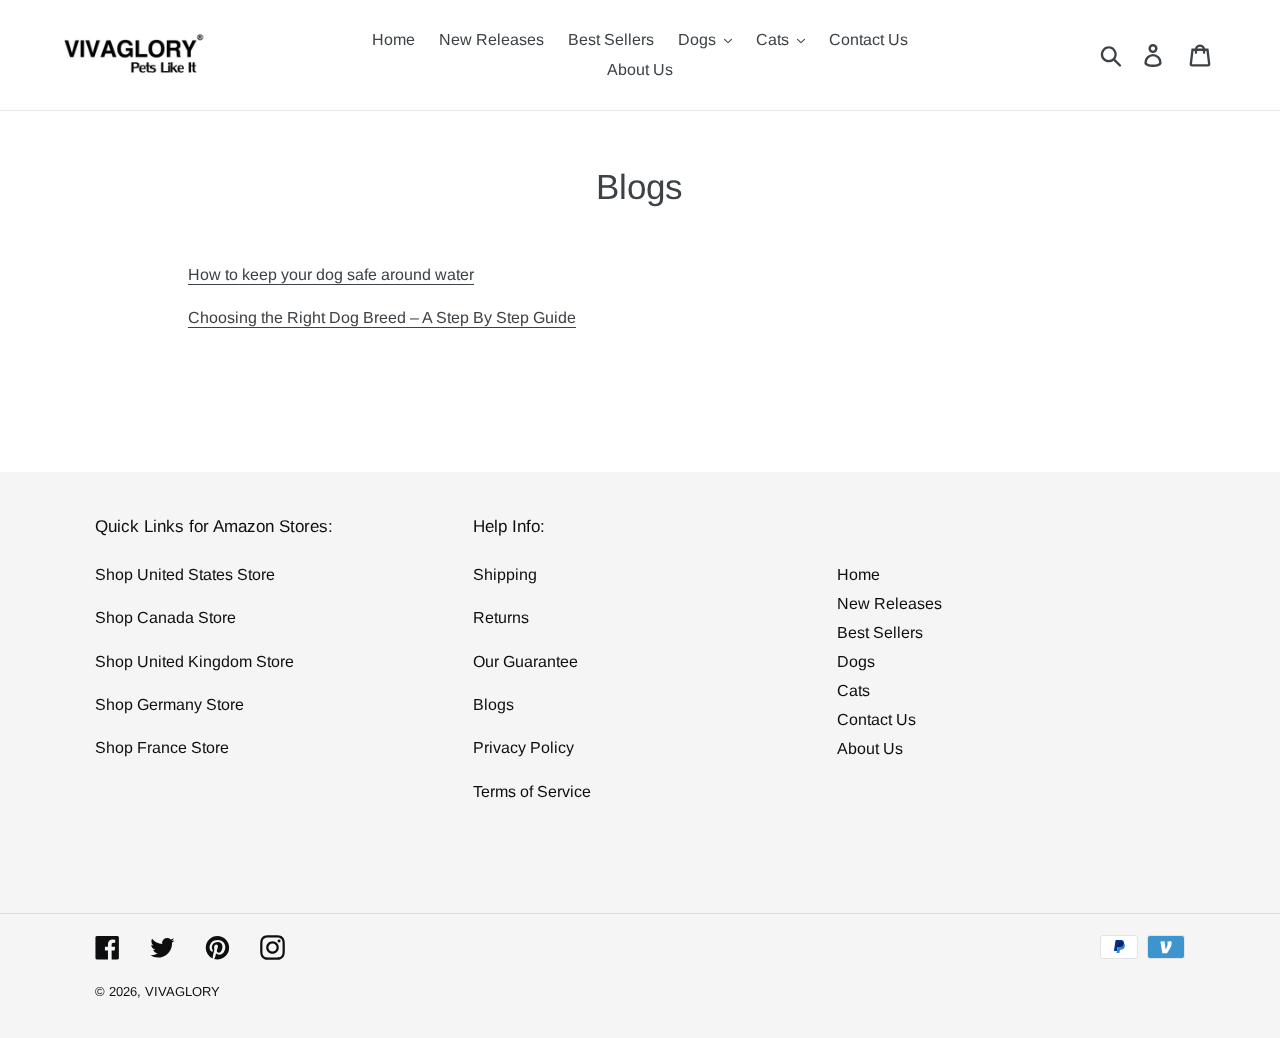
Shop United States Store (185, 574)
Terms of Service (532, 791)
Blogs (493, 704)
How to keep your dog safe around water (331, 274)
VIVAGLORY (182, 991)
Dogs (856, 661)
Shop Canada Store (165, 617)
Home (858, 574)
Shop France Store (162, 747)
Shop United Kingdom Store (194, 661)
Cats (853, 690)
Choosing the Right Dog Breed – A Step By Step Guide (382, 317)
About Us (870, 748)
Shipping (505, 574)
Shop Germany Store (169, 704)
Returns (501, 617)
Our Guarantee (525, 661)
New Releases (889, 603)
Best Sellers (880, 632)
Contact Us (876, 719)
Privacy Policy (523, 747)
